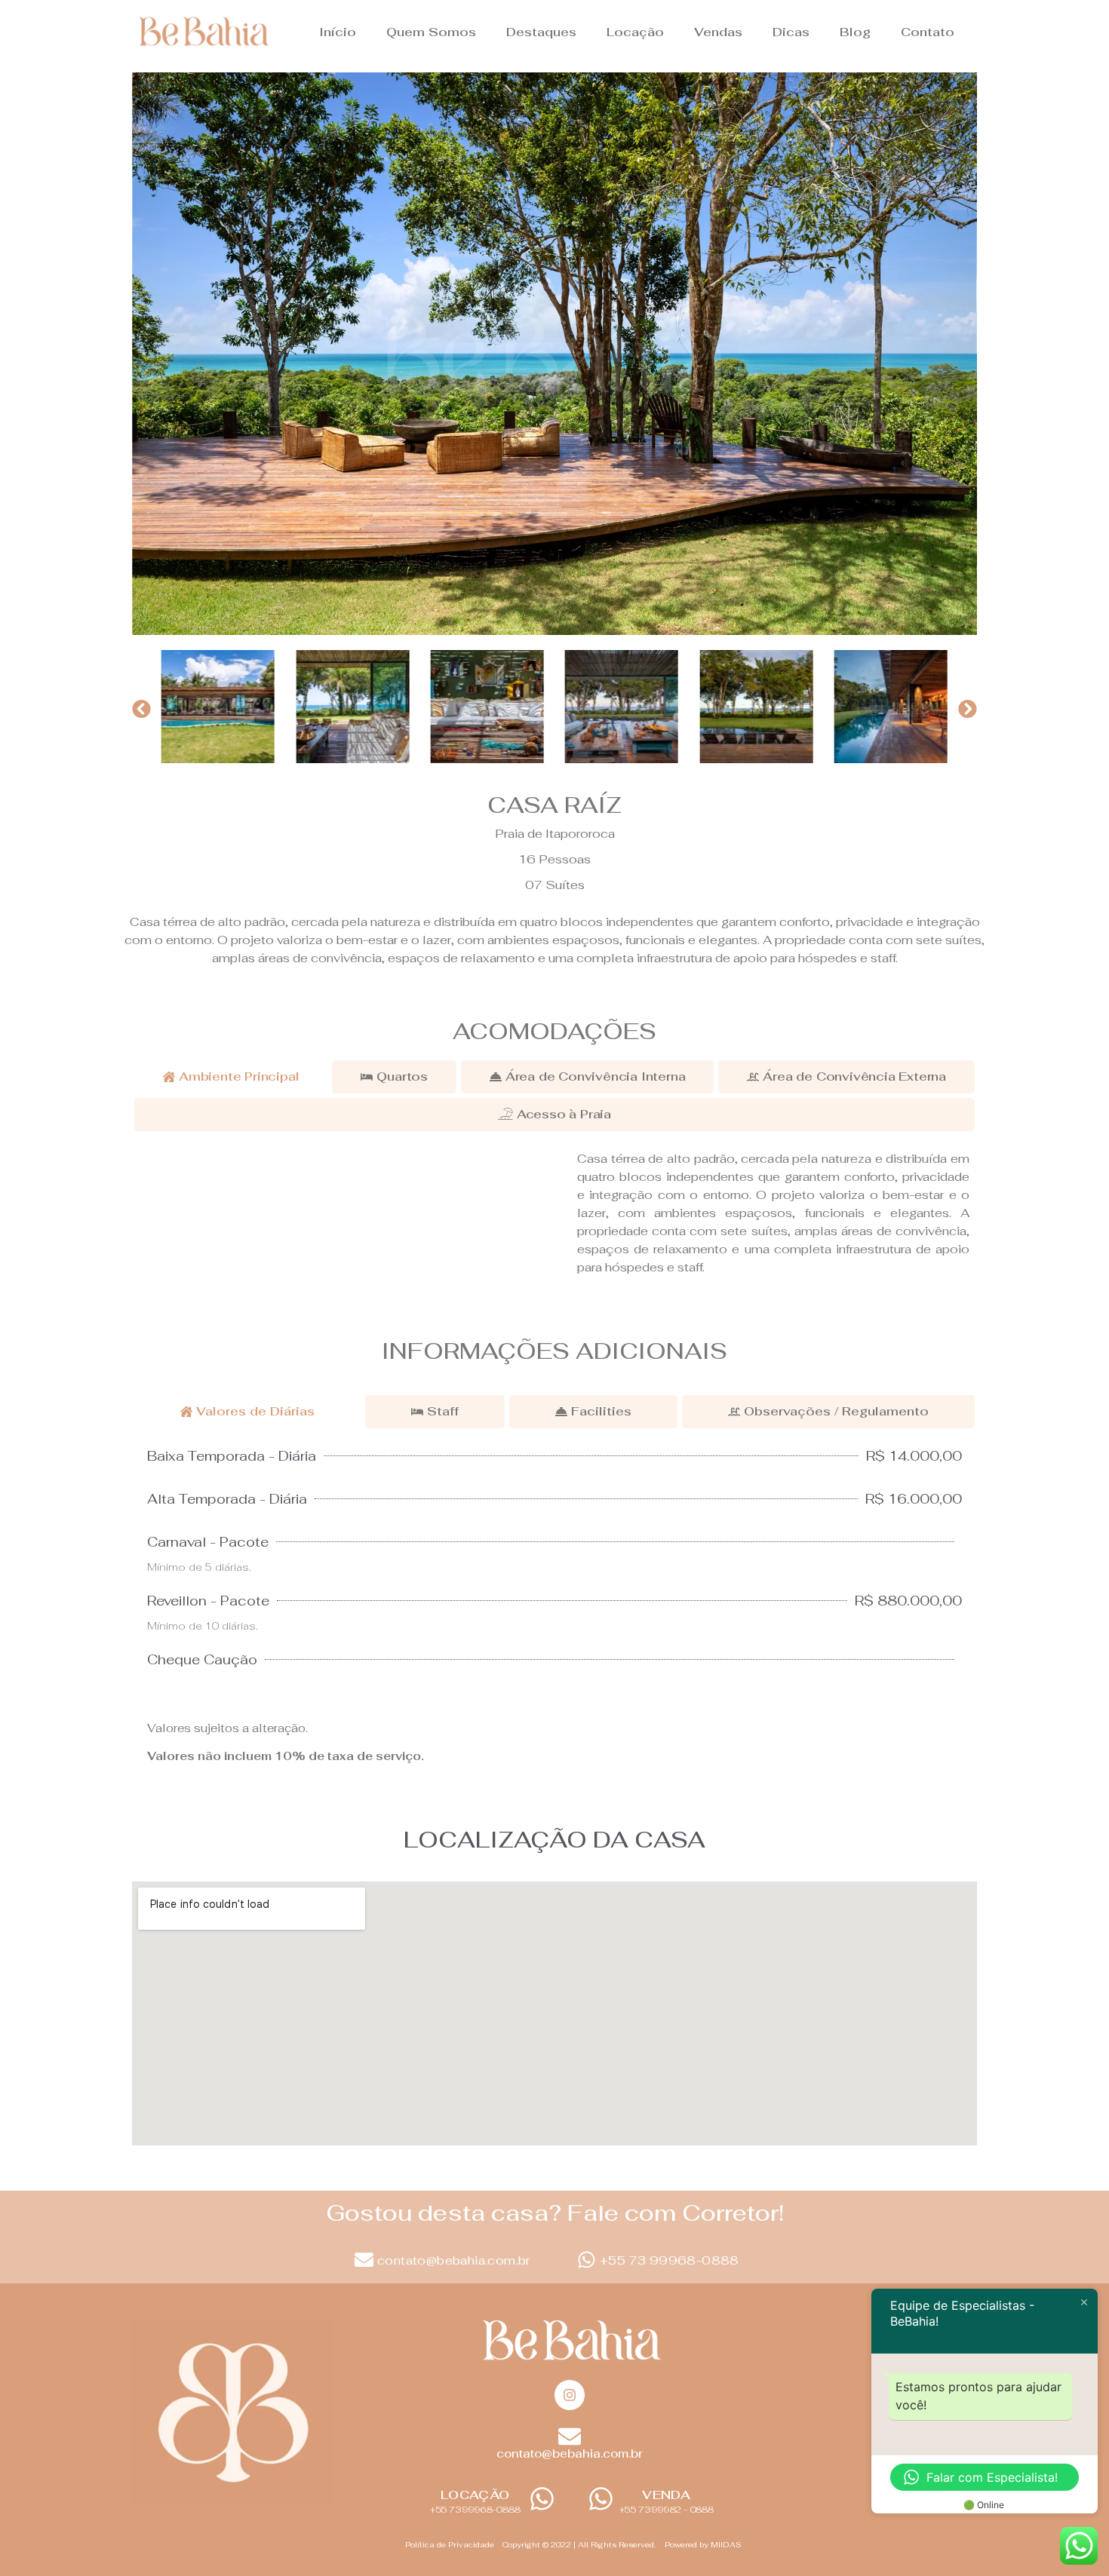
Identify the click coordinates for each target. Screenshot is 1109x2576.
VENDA (666, 2495)
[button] (141, 709)
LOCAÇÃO (475, 2495)
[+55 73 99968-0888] (587, 2260)
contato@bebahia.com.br (454, 2260)
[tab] (231, 1077)
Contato (928, 32)
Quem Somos (431, 32)
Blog (855, 32)
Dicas (791, 32)
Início (338, 32)
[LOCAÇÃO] (542, 2499)
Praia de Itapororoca (555, 834)
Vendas (718, 32)
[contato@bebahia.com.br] (364, 2260)
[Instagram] (570, 2395)
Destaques (541, 32)
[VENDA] (601, 2499)
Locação (635, 32)
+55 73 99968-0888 (670, 2260)
